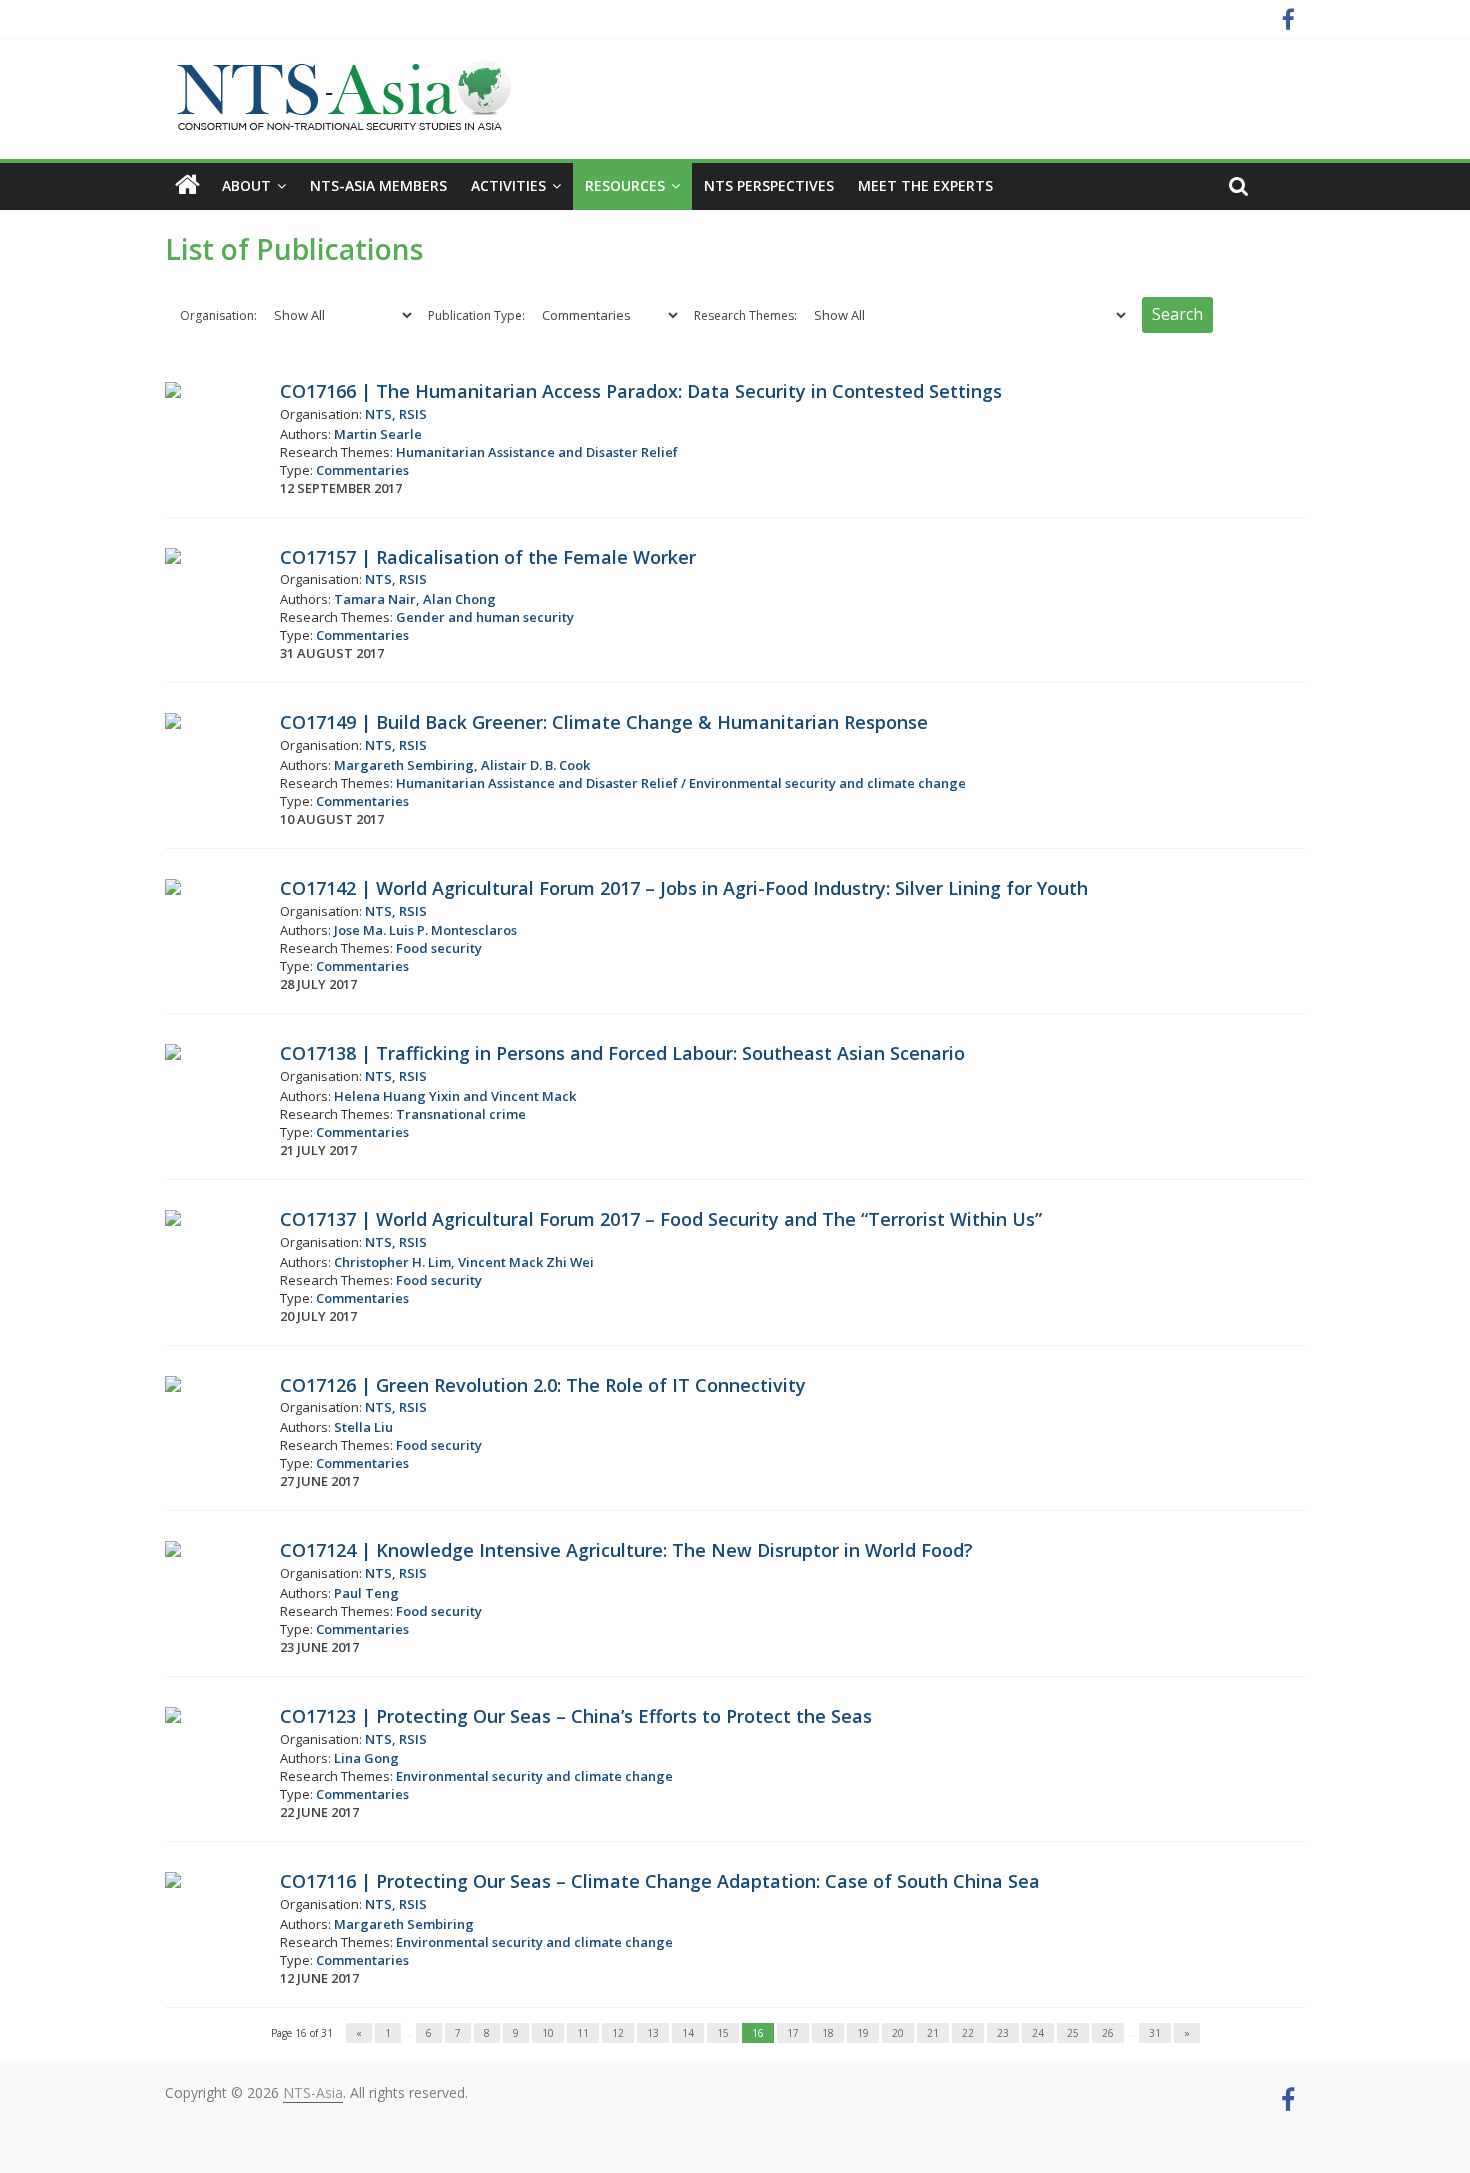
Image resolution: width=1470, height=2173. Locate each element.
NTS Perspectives (769, 185)
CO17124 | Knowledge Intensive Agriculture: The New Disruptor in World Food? (626, 1550)
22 (968, 2033)
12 (618, 2033)
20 (898, 2033)
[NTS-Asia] (340, 70)
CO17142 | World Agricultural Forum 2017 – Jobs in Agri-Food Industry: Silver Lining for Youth (684, 888)
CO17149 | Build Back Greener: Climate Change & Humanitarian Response (604, 722)
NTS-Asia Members (378, 185)
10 (548, 2033)
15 (723, 2033)
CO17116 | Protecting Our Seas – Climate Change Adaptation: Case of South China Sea (660, 1881)
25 (1073, 2033)
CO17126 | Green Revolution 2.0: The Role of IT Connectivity (543, 1385)
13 (653, 2033)
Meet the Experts (925, 185)
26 (1108, 2033)
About (246, 185)
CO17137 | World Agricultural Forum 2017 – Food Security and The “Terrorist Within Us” (661, 1219)
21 (933, 2033)
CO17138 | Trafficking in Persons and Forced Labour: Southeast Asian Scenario (622, 1053)
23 (1003, 2033)
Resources (625, 185)
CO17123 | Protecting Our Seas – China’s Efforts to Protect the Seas (576, 1716)
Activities (508, 185)
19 (863, 2033)
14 (688, 2033)
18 (828, 2033)
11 (583, 2033)
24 (1038, 2033)
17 (793, 2033)
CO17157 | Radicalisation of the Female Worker (488, 557)
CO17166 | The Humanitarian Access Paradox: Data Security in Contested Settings (641, 391)
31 (1155, 2033)
